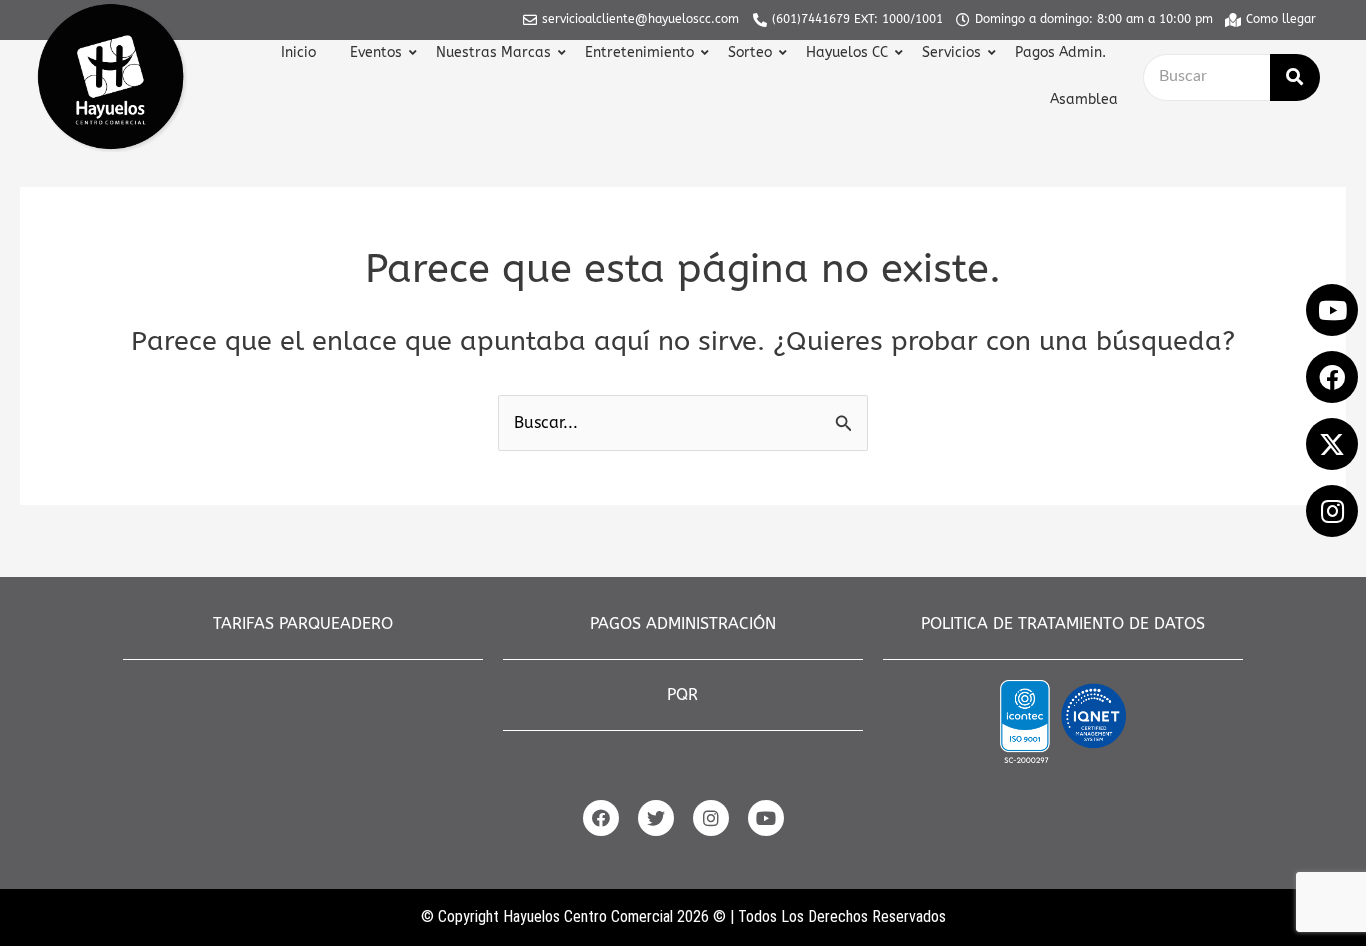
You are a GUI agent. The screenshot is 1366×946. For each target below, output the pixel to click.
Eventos (376, 52)
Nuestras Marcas (493, 52)
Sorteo (750, 52)
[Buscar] (1295, 77)
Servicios (951, 52)
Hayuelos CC (847, 52)
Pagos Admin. (1060, 52)
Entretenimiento (639, 52)
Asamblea (1084, 99)
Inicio (298, 52)
